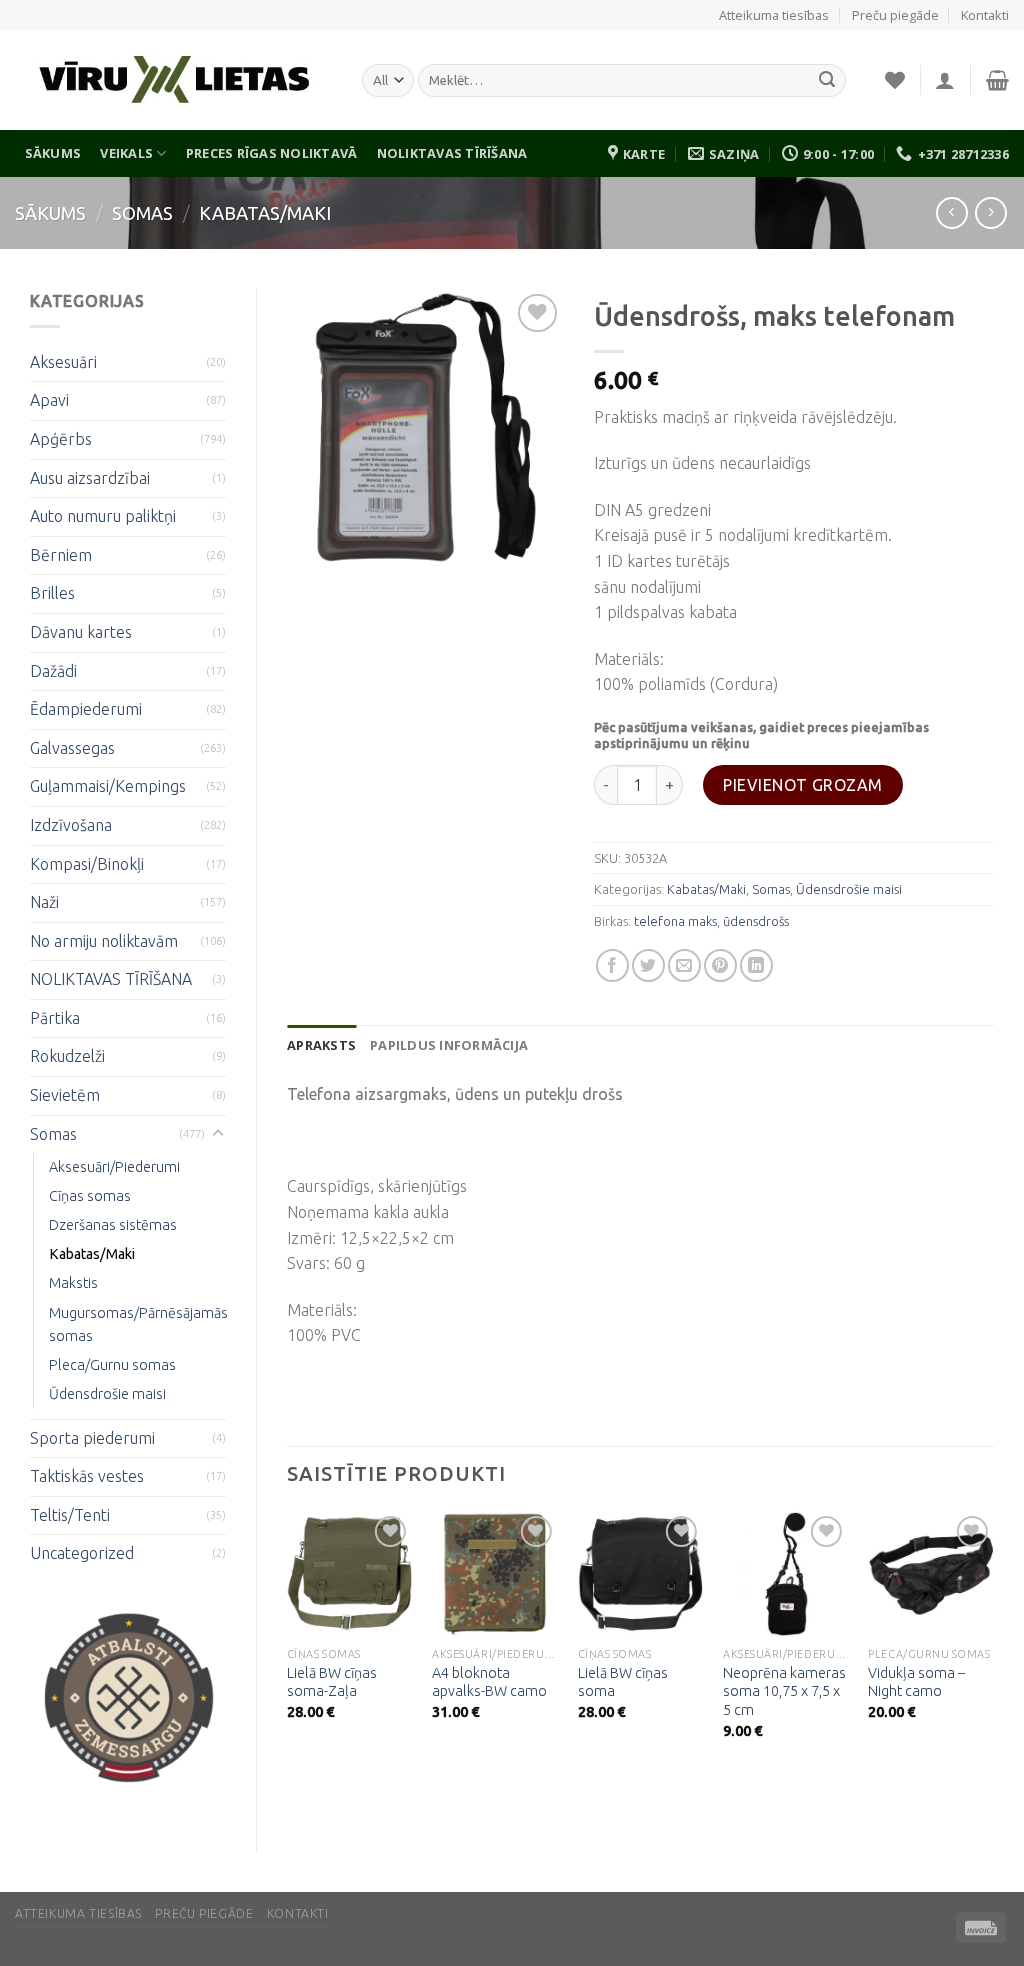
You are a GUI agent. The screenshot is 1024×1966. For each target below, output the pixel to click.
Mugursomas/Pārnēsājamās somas (138, 1324)
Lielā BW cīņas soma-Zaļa (332, 1682)
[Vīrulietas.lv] (173, 80)
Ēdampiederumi (86, 709)
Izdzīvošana (71, 825)
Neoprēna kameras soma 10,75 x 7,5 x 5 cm (784, 1691)
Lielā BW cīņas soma (623, 1682)
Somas (142, 213)
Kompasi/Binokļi (87, 864)
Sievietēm (65, 1095)
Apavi (49, 400)
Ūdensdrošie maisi (107, 1394)
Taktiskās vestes (87, 1476)
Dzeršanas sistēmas (113, 1225)
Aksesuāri (63, 362)
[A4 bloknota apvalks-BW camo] (495, 1574)
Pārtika (55, 1018)
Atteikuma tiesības (774, 15)
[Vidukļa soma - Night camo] (931, 1574)
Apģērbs (61, 439)
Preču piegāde (895, 15)
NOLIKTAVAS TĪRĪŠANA (452, 153)
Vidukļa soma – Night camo (916, 1682)
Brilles (52, 593)
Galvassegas (72, 748)
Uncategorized (82, 1553)
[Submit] (827, 81)
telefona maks (675, 921)
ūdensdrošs (756, 921)
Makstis (73, 1283)
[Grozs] (997, 80)
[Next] (993, 1642)
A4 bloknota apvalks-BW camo (489, 1682)
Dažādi (53, 671)
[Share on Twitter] (648, 965)
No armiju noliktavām (104, 941)
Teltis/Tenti (70, 1515)
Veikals (126, 153)
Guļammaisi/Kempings (108, 786)
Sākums (53, 153)
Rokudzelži (67, 1056)
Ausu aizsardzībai (90, 478)
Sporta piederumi (92, 1438)
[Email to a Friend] (684, 965)
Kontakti (985, 15)
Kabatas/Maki (265, 213)
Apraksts (321, 1045)
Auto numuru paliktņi (103, 516)
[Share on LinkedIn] (756, 965)
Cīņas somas (90, 1196)
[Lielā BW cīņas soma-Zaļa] (350, 1574)
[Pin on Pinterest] (720, 965)
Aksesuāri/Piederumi (114, 1167)
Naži (44, 902)
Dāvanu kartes (81, 632)
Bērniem (61, 555)
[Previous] (288, 1642)
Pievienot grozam (803, 785)
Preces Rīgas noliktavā (272, 153)
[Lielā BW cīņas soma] (641, 1574)
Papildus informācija (449, 1045)
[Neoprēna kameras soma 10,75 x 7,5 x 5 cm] (786, 1574)
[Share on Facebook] (612, 965)
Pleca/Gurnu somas (112, 1365)
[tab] (321, 1045)
